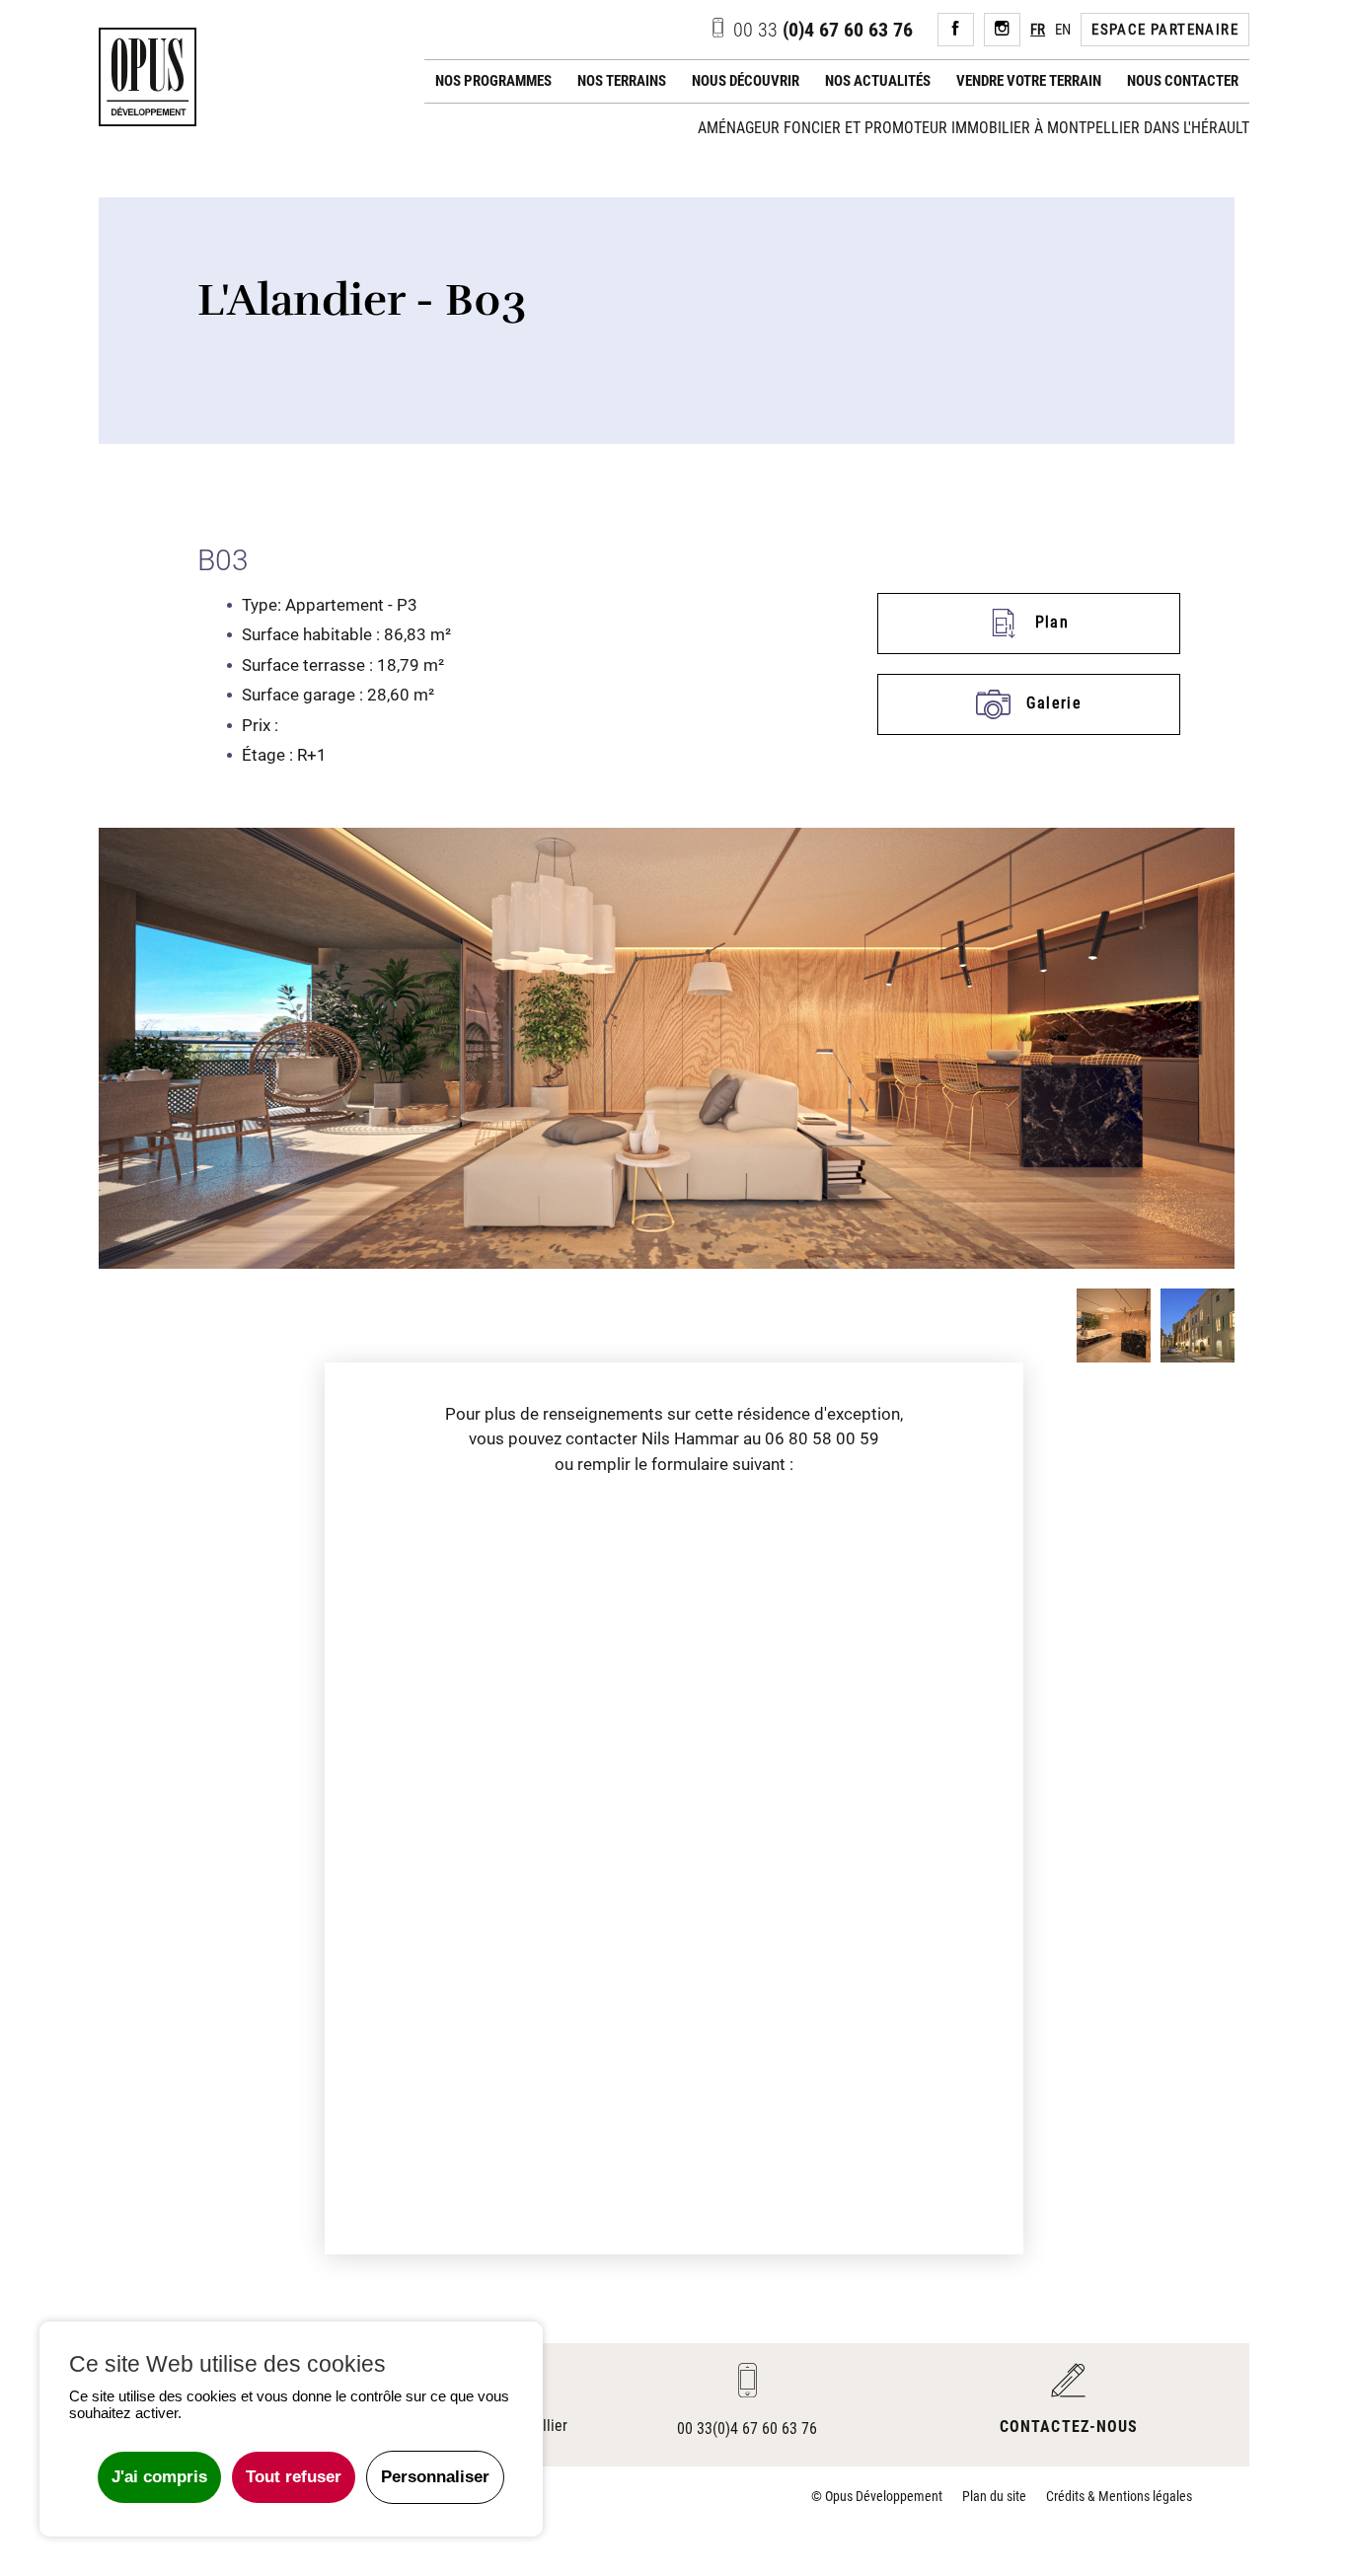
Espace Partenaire (1165, 30)
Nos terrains (622, 81)
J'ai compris (159, 2477)
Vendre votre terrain (1029, 81)
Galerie (1051, 703)
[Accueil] (148, 77)
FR (1038, 30)
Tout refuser (294, 2477)
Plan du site (994, 2496)
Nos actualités (878, 81)
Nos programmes (493, 81)
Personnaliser (435, 2477)
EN (1063, 30)
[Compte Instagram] (1002, 30)
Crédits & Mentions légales (1119, 2496)
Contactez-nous (1069, 2427)
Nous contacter (1183, 81)
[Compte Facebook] (956, 30)
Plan (1049, 622)
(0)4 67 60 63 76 (823, 30)
